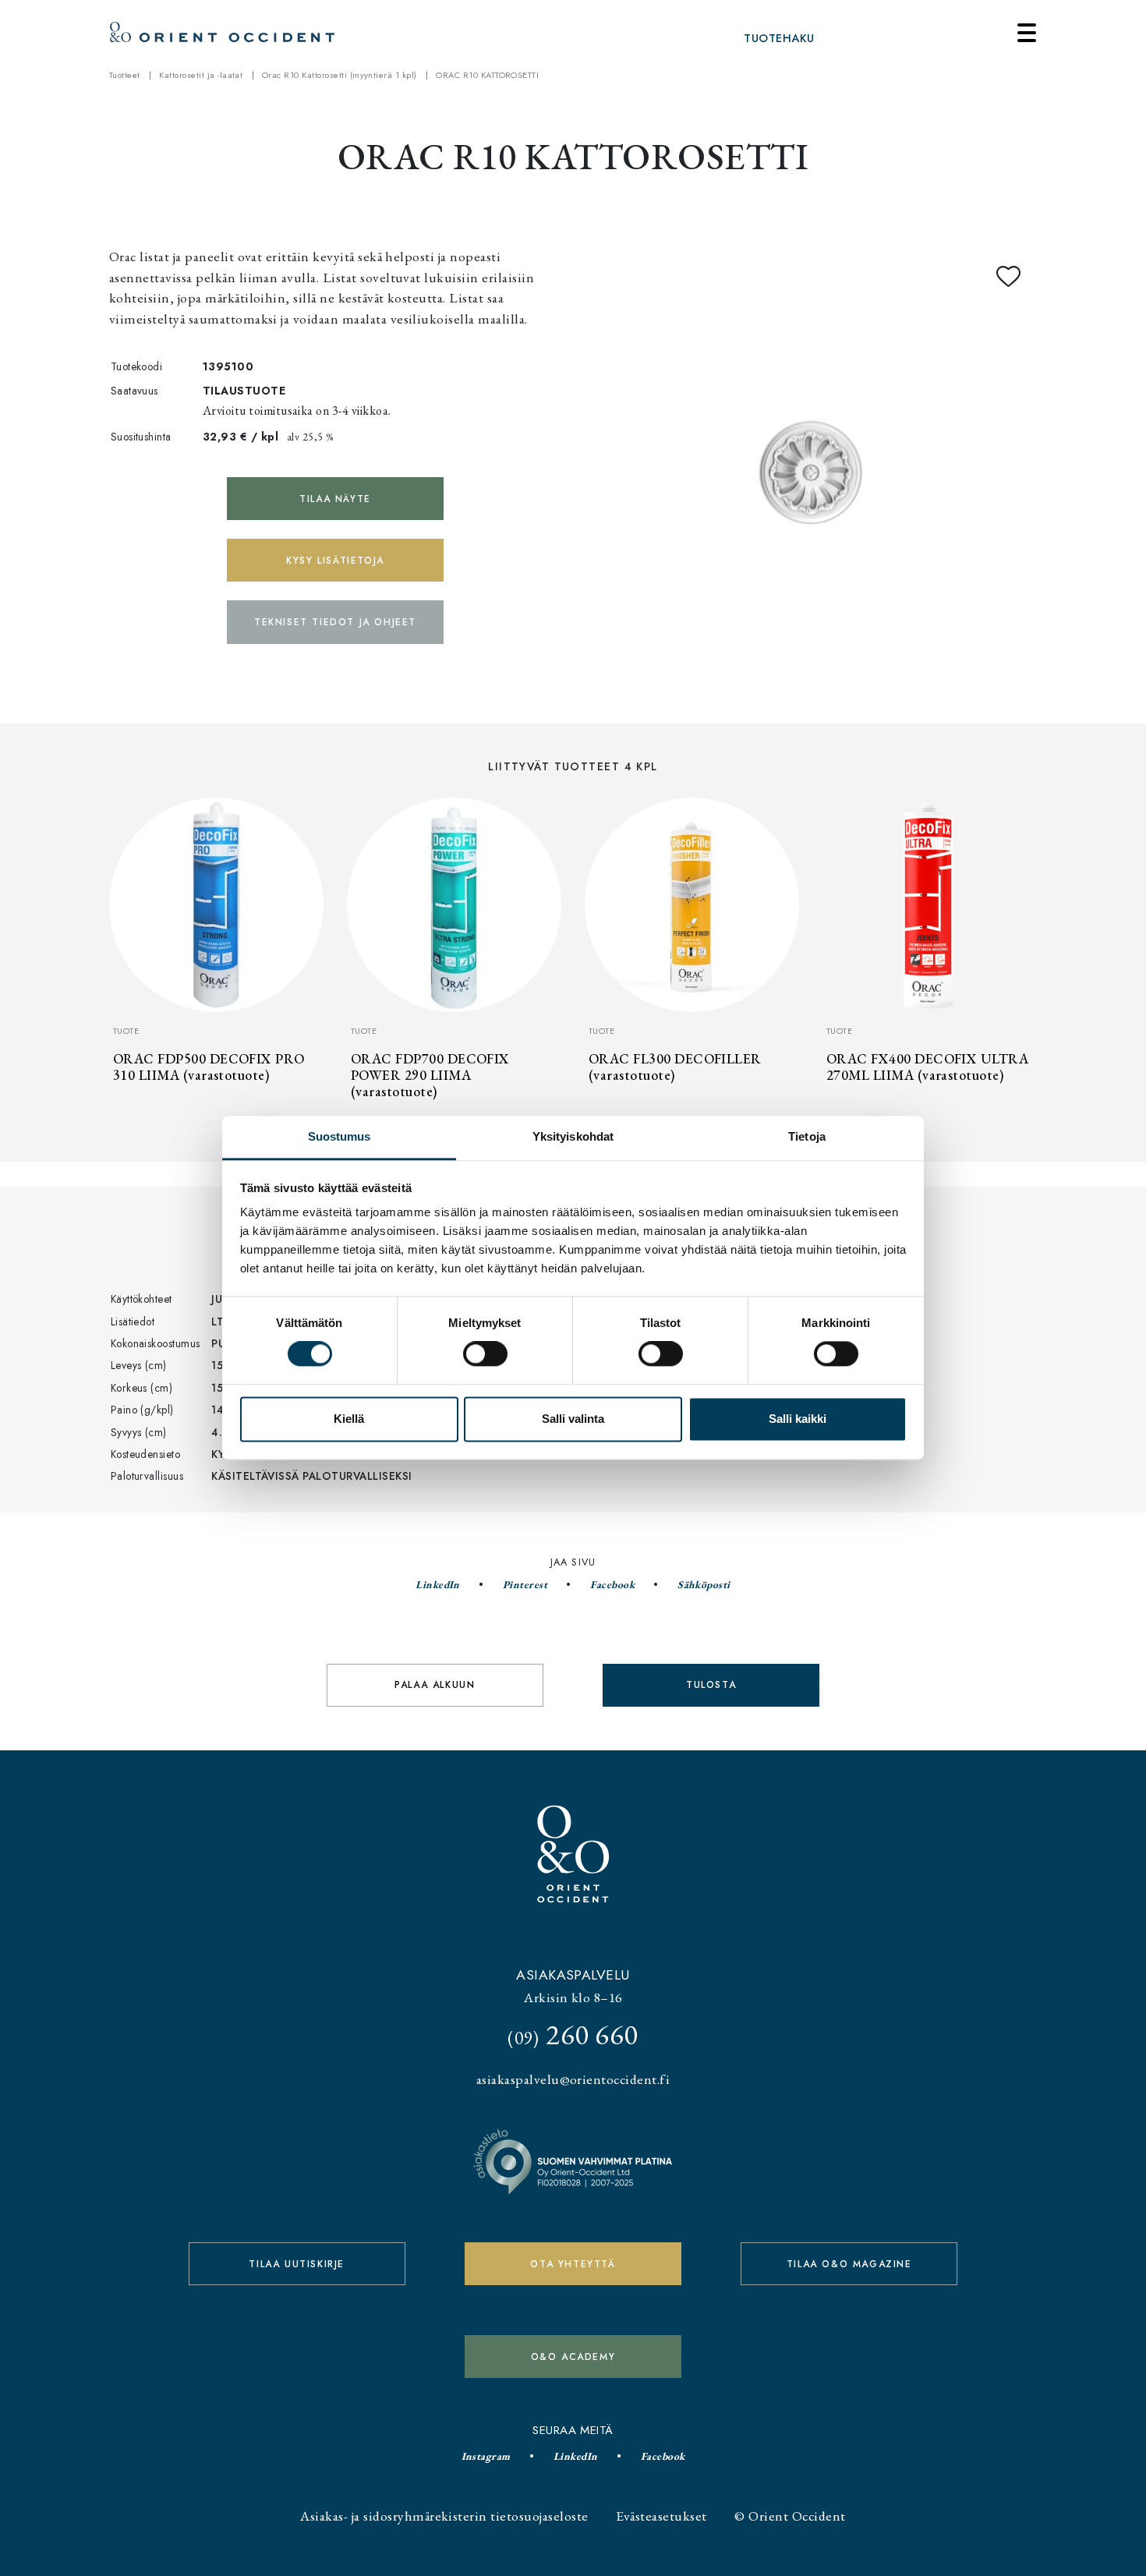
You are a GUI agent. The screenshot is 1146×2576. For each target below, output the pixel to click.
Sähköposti (704, 1584)
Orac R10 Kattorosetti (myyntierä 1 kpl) (340, 75)
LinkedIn (438, 1584)
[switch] (485, 1354)
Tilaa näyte (335, 499)
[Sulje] (1027, 33)
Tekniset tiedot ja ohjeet (335, 622)
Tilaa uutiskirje (297, 2264)
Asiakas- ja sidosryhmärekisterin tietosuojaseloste (444, 2516)
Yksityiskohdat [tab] (573, 1136)
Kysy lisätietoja (335, 561)
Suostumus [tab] (340, 1136)
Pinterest (525, 1584)
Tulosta (711, 1685)
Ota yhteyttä (573, 2264)
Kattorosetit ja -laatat (201, 75)
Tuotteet (125, 75)
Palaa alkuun (435, 1685)
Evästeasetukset (661, 2516)
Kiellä (349, 1419)
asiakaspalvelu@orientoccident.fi (573, 2079)
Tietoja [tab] (807, 1136)
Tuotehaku (779, 38)
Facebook (612, 1584)
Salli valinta (573, 1419)
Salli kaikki (798, 1419)
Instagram (486, 2456)
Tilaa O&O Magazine (849, 2264)
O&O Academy (573, 2357)
